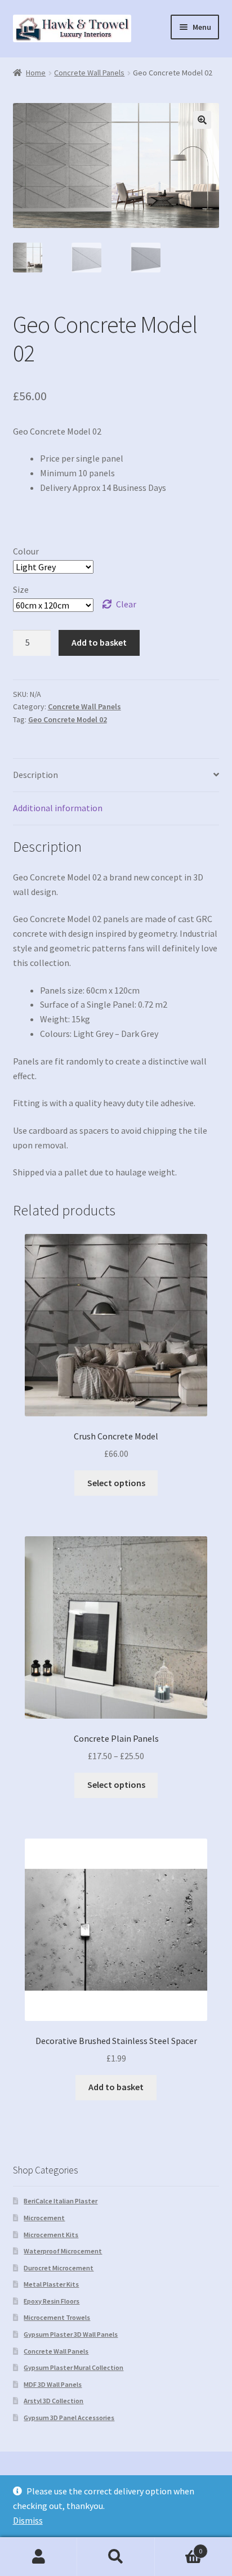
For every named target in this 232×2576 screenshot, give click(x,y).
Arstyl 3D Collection (53, 2401)
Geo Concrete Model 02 (68, 719)
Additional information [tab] (58, 808)
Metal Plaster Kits (51, 2284)
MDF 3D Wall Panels (53, 2384)
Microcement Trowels (57, 2317)
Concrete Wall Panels (89, 73)
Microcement (44, 2218)
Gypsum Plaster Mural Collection (73, 2367)
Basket (179, 2547)
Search (116, 2557)
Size (21, 589)
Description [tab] (35, 775)
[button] (202, 120)
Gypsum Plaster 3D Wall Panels (71, 2334)
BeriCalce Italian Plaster (61, 2201)
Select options (116, 1483)
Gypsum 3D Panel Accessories (69, 2418)
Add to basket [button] (116, 2087)
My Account (39, 2557)
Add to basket (99, 642)
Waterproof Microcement (63, 2251)
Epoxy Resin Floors (52, 2301)
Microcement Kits (51, 2235)
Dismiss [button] (28, 2520)
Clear (126, 604)
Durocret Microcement (59, 2268)
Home (36, 73)
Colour (26, 551)
